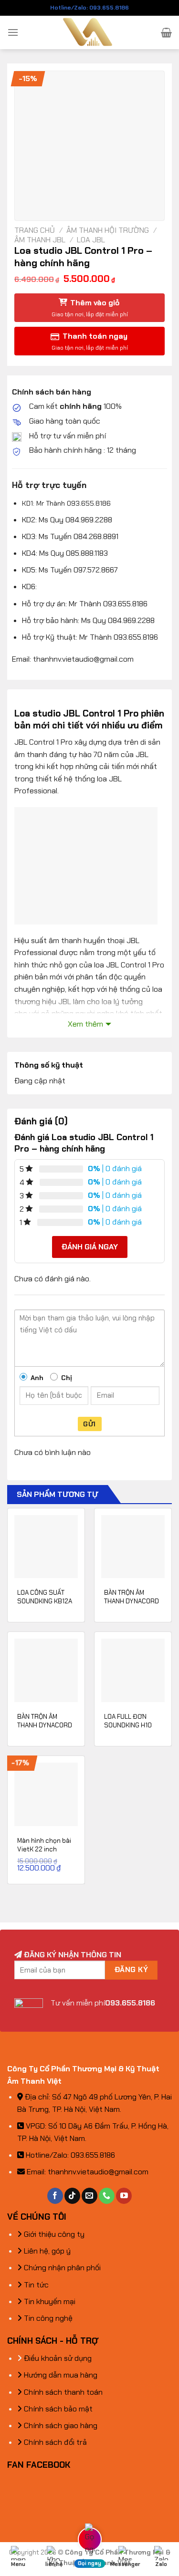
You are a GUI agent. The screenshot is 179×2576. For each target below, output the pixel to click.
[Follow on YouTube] (124, 2196)
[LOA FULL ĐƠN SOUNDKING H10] (133, 1670)
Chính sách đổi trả (54, 2442)
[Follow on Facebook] (55, 2196)
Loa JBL (91, 240)
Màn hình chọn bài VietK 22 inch (44, 1845)
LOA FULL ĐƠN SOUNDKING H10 (128, 1721)
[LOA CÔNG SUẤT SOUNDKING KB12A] (46, 1547)
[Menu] (13, 32)
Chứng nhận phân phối (61, 2268)
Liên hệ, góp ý (46, 2251)
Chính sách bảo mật (57, 2409)
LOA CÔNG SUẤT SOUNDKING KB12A (45, 1597)
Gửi (89, 1424)
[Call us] (107, 2196)
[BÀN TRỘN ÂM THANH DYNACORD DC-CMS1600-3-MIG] (133, 1547)
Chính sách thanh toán (62, 2392)
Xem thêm (85, 1024)
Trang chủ (35, 230)
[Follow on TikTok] (72, 2196)
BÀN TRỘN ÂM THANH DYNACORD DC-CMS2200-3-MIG (45, 1729)
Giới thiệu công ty (53, 2234)
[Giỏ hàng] (166, 32)
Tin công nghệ (47, 2318)
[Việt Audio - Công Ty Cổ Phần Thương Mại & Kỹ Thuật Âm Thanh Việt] (89, 32)
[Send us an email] (89, 2196)
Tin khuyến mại (49, 2301)
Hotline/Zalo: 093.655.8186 (89, 8)
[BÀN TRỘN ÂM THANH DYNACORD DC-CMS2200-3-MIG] (46, 1670)
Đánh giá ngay (90, 1247)
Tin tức (35, 2285)
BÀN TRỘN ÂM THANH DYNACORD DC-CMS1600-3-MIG (132, 1605)
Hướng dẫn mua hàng (60, 2375)
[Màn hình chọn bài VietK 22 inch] (46, 1794)
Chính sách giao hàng (60, 2425)
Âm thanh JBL (40, 240)
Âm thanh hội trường (108, 230)
